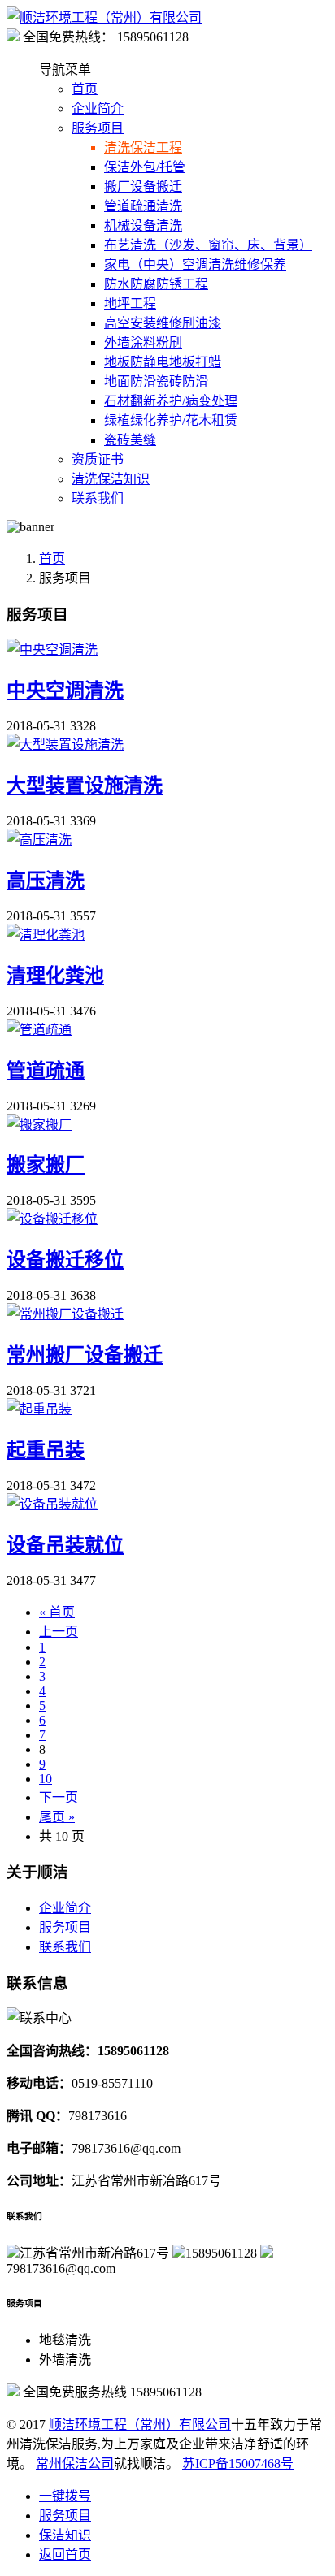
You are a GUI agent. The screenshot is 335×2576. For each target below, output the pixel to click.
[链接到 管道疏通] (39, 1030)
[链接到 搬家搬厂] (39, 1125)
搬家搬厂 (46, 1165)
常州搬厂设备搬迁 (85, 1355)
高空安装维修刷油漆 (163, 323)
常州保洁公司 (75, 2463)
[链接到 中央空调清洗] (52, 649)
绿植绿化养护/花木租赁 (171, 420)
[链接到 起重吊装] (39, 1409)
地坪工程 (130, 303)
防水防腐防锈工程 (156, 284)
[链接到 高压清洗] (39, 840)
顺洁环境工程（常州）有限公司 (140, 2424)
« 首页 (57, 1612)
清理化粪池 (55, 976)
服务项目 (98, 128)
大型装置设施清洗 (85, 786)
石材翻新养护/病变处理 (171, 401)
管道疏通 (46, 1071)
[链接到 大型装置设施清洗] (65, 745)
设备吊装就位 (65, 1545)
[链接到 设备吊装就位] (52, 1504)
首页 (85, 89)
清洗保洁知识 (111, 479)
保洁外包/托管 (145, 167)
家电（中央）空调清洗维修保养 (195, 264)
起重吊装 (46, 1450)
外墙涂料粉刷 (143, 342)
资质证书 (98, 459)
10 (46, 1779)
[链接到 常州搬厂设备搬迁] (65, 1314)
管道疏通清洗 (143, 206)
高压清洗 (46, 881)
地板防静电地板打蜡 (163, 362)
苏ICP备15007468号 (238, 2463)
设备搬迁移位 (65, 1260)
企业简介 (98, 108)
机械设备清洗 (143, 225)
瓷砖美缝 (130, 440)
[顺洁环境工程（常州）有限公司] (104, 17)
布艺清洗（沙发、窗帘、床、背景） (208, 245)
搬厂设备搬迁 (143, 186)
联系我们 (98, 498)
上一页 (59, 1632)
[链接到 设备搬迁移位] (52, 1219)
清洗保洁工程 (143, 147)
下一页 (59, 1797)
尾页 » (57, 1817)
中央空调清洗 (65, 691)
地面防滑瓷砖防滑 (156, 381)
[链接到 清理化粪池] (46, 935)
